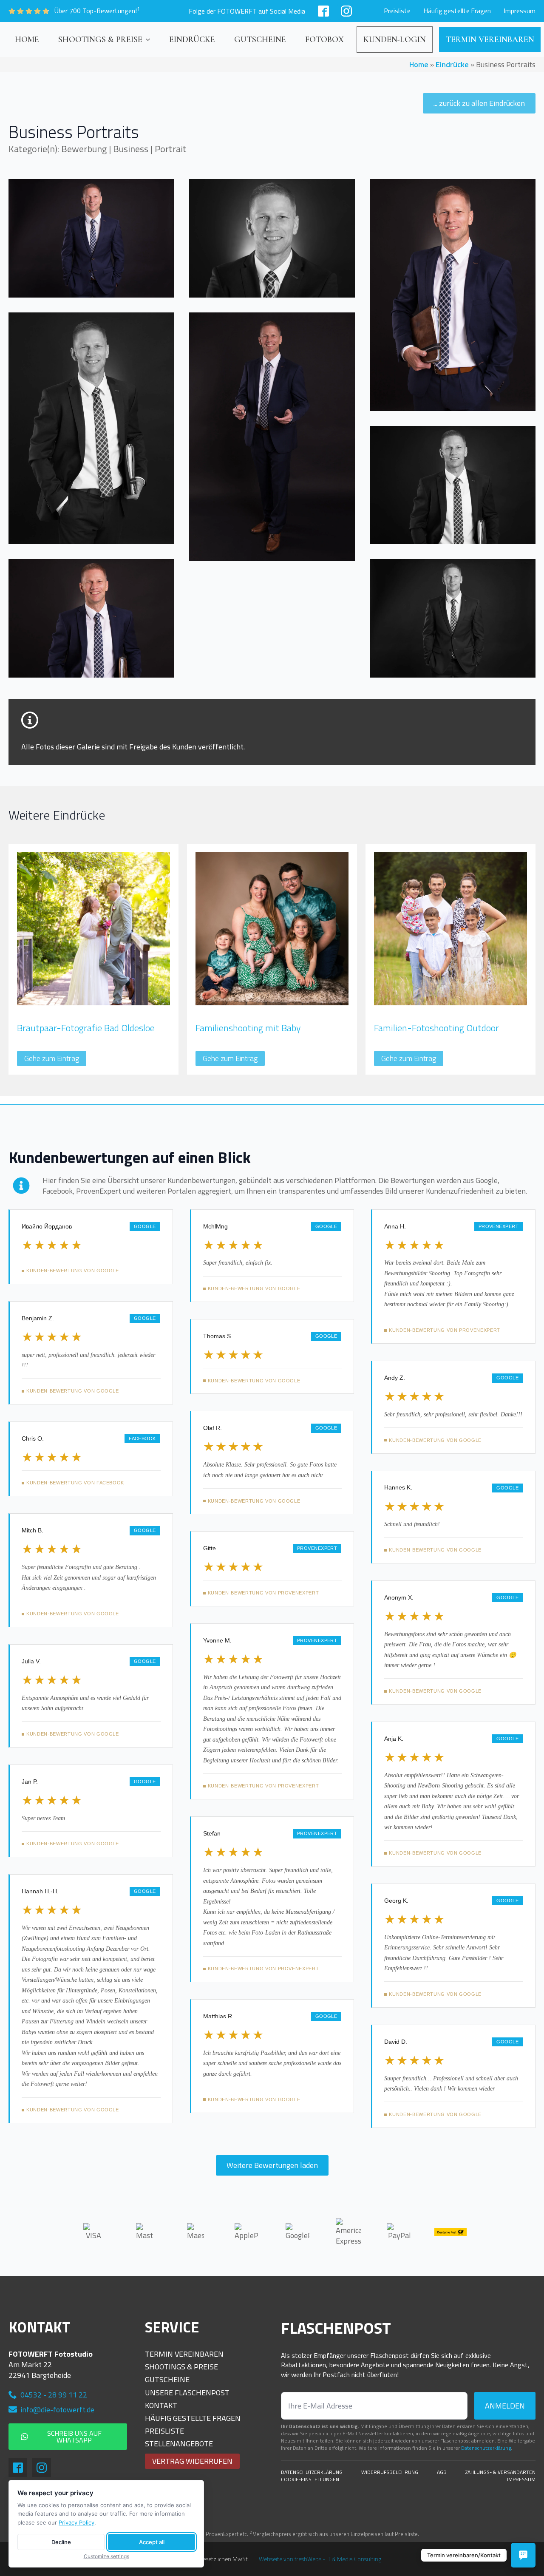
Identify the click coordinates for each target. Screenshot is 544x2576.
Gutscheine (260, 40)
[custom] (323, 11)
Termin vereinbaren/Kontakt (464, 2555)
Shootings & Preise (100, 40)
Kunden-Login (395, 40)
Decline (61, 2542)
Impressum (520, 11)
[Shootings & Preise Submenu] (149, 40)
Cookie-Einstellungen (310, 2480)
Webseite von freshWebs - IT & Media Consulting (320, 2559)
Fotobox (324, 40)
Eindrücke (192, 40)
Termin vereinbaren (490, 40)
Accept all (152, 2542)
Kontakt (161, 2405)
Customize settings (106, 2556)
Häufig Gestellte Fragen (193, 2418)
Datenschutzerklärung (312, 2472)
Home (27, 40)
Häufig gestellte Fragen (457, 11)
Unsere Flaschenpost (187, 2393)
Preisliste (397, 11)
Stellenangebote (179, 2444)
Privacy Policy (76, 2522)
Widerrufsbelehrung (390, 2472)
